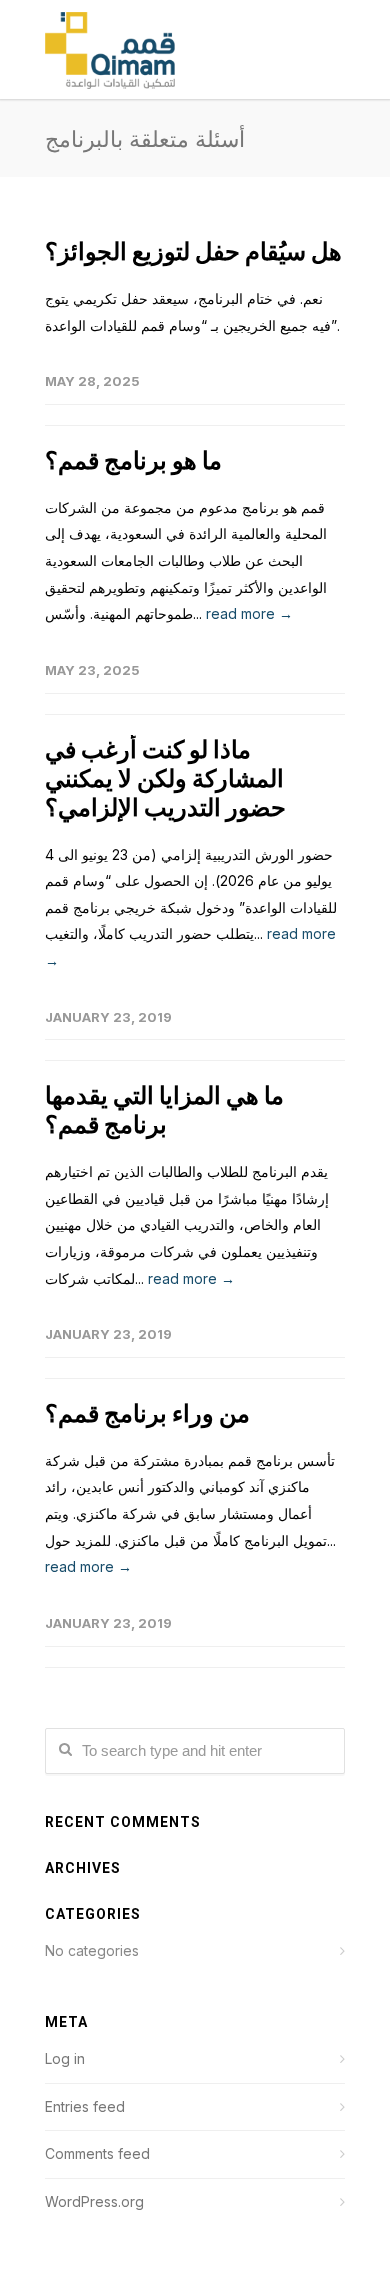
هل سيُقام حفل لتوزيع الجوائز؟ (193, 251)
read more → (249, 613)
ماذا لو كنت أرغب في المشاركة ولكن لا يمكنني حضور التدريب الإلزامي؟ (165, 778)
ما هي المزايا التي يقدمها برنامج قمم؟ (164, 1110)
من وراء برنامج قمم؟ (147, 1413)
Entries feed (85, 2106)
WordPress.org (94, 2201)
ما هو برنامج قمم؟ (133, 460)
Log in (65, 2058)
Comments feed (97, 2153)
